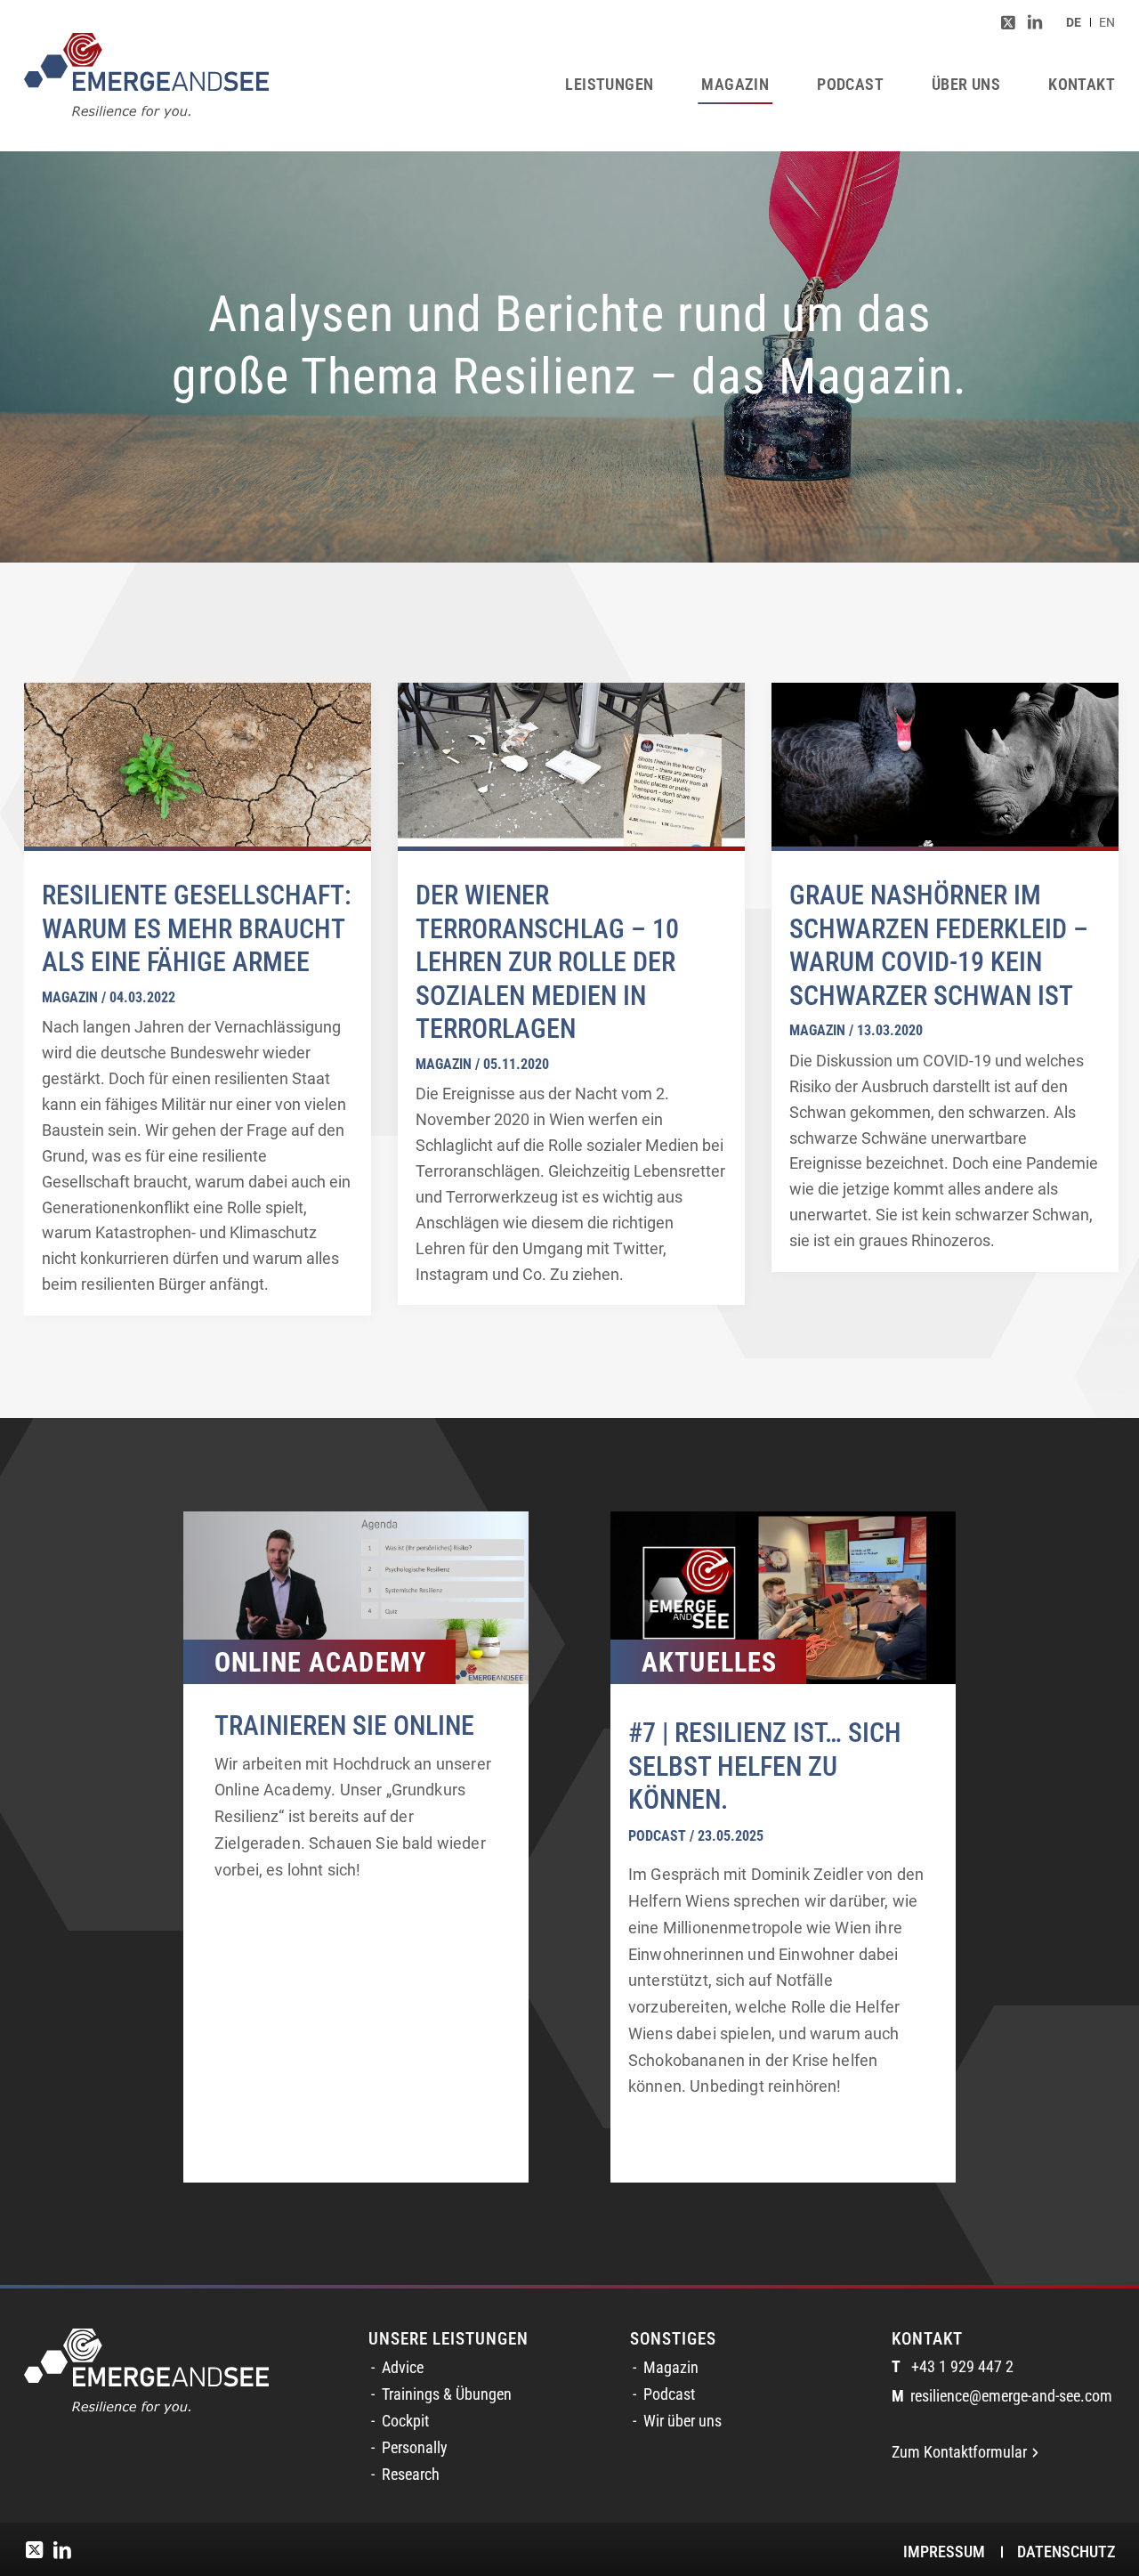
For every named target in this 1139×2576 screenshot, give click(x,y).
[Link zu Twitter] (1008, 22)
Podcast (669, 2394)
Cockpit (405, 2421)
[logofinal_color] (146, 76)
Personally (415, 2448)
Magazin (671, 2368)
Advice (403, 2368)
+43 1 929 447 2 (953, 2367)
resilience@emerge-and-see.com (1002, 2396)
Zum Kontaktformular (959, 2452)
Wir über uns (683, 2421)
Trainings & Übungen (447, 2394)
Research (411, 2475)
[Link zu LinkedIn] (1035, 22)
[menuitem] (1074, 22)
